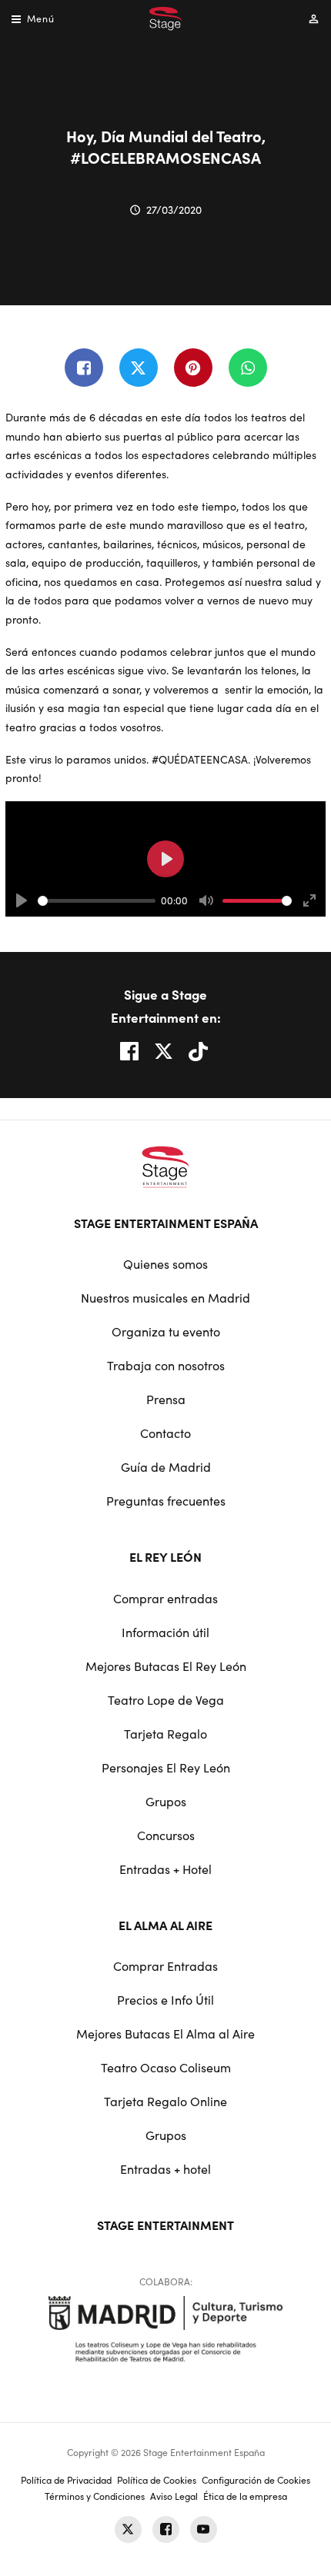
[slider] (97, 901)
